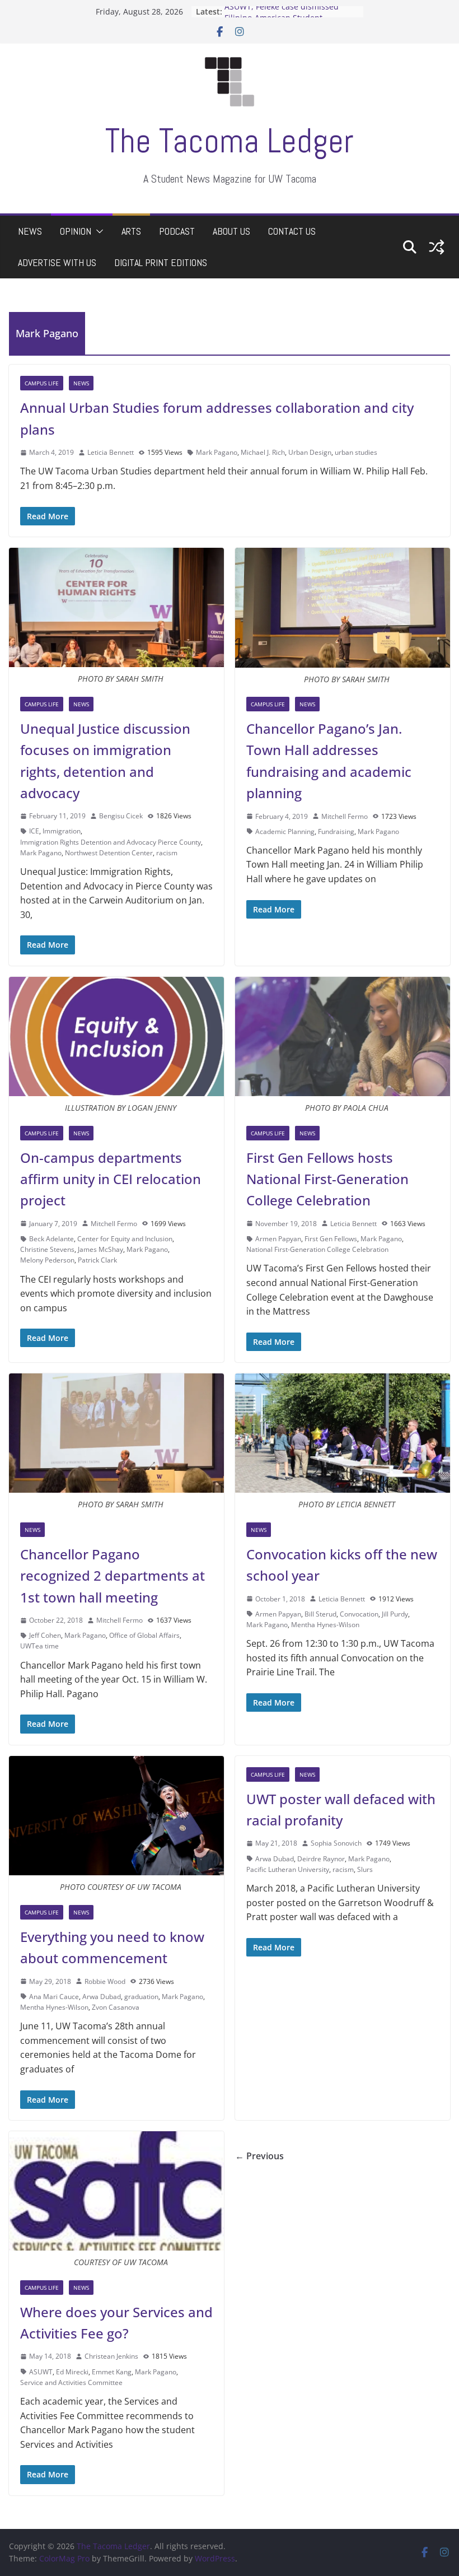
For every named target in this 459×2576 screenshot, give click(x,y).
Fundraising (336, 832)
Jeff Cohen (45, 1635)
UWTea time (39, 1646)
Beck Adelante (51, 1239)
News (30, 231)
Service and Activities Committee (71, 2382)
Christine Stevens (47, 1249)
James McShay (100, 1249)
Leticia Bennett (111, 452)
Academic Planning (285, 832)
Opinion (76, 231)
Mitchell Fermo (345, 816)
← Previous (259, 2156)
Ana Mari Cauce (54, 1997)
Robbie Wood (105, 1981)
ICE (34, 831)
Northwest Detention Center (109, 853)
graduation (141, 1997)
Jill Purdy (395, 1614)
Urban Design (310, 452)
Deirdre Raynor (321, 1859)
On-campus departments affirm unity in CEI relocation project (111, 1179)
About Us (231, 231)
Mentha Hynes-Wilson (325, 1625)
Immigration (62, 831)
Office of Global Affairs (144, 1635)
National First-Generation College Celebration (317, 1249)
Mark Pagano (217, 452)
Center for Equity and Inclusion (125, 1239)
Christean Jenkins (111, 2356)
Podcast (177, 231)
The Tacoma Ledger (230, 141)
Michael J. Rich (263, 452)
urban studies (356, 452)
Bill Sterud (320, 1614)
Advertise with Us (57, 262)
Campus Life (42, 383)
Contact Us (292, 231)
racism (167, 853)
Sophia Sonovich (336, 1843)
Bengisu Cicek (121, 816)
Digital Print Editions (161, 262)
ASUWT (41, 2372)
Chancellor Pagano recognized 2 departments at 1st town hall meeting (113, 1576)
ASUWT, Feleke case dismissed (282, 11)
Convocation (359, 1614)
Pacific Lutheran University (288, 1869)
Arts (131, 231)
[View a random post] (437, 247)
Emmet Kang (112, 2372)
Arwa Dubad (102, 1997)
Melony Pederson (47, 1260)
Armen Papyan (278, 1239)
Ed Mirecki (72, 2372)
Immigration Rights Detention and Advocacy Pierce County (111, 842)
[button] (97, 231)
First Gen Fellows (331, 1239)
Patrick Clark (97, 1260)
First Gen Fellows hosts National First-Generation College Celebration (327, 1179)
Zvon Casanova (116, 2007)
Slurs (365, 1869)
